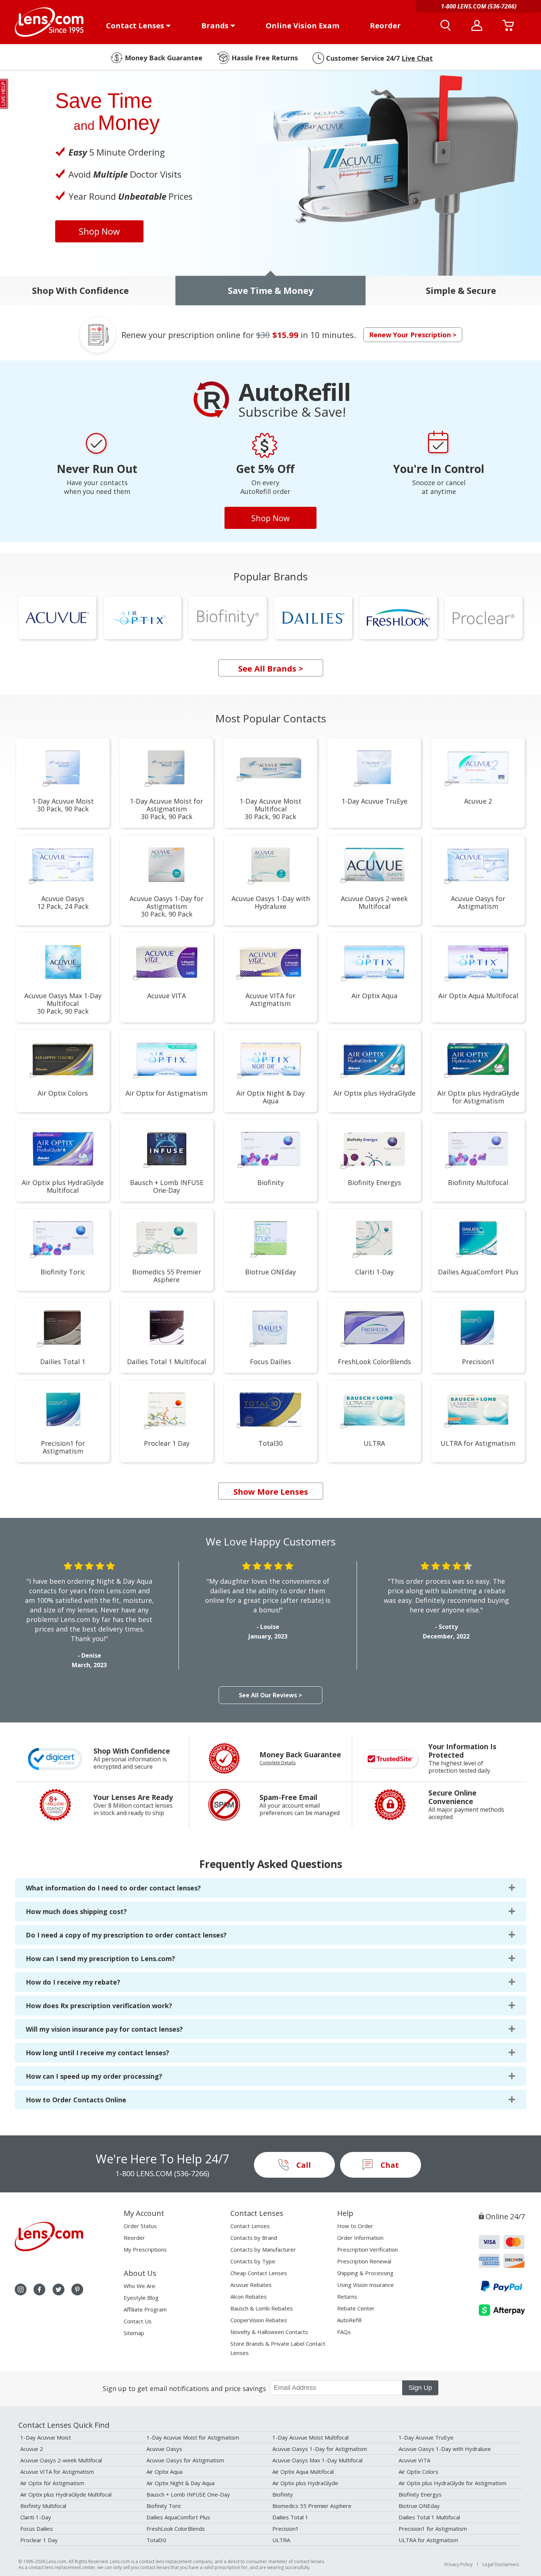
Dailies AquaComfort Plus (178, 2517)
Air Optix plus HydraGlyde (305, 2483)
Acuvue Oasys (164, 2449)
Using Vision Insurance (365, 2285)
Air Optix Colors (418, 2472)
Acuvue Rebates (251, 2285)
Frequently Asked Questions (271, 1864)
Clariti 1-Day (36, 2517)
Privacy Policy (459, 2564)
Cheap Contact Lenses (259, 2273)
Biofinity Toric (164, 2506)
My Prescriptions (145, 2249)
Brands (215, 26)
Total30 (156, 2540)
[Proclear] (484, 618)
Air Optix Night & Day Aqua (181, 2483)
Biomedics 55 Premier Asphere (312, 2506)
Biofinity (283, 2494)
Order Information (360, 2238)
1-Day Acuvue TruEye (426, 2437)
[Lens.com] (49, 22)
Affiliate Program (145, 2309)
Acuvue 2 (32, 2449)
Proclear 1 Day (39, 2540)
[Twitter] (59, 2289)
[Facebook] (39, 2289)
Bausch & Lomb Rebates (262, 2308)
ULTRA (281, 2540)
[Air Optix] (143, 618)
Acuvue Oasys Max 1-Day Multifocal (317, 2460)
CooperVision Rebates (259, 2320)
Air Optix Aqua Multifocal (303, 2472)
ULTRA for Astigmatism (428, 2540)
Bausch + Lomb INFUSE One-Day (188, 2494)
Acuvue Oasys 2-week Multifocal (61, 2460)
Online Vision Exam (303, 26)
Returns (347, 2296)
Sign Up (420, 2388)
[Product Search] (445, 25)
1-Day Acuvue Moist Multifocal (310, 2437)
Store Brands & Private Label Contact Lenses (278, 2348)
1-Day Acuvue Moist (46, 2437)
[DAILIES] (313, 618)
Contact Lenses (135, 26)
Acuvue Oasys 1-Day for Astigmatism (320, 2449)
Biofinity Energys (420, 2494)
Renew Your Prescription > (413, 335)
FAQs (344, 2332)
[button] (270, 291)
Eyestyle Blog (141, 2298)
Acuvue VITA (414, 2460)
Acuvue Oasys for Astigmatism (185, 2460)
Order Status (140, 2226)
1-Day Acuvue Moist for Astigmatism (193, 2437)
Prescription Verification (367, 2249)
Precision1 (286, 2529)
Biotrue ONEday (419, 2506)
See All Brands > (270, 668)
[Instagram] (21, 2289)
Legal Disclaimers (501, 2564)
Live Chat (417, 58)
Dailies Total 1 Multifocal (429, 2517)
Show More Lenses (271, 1491)
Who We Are (139, 2286)
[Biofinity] (228, 618)
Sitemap (134, 2333)
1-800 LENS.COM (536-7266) (162, 2173)
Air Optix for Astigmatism (52, 2483)
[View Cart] (508, 25)
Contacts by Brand (254, 2238)
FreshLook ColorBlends (176, 2529)
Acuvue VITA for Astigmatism (57, 2472)
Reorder (385, 26)
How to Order (355, 2226)
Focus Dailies (37, 2529)
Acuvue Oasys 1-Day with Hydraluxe (445, 2449)
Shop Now (99, 231)
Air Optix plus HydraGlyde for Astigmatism (452, 2483)
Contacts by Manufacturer (263, 2249)
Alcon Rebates (249, 2296)
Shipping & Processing (365, 2273)
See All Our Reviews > (270, 1695)
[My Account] (477, 25)
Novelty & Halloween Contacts (269, 2332)
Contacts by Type (253, 2261)
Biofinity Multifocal (43, 2506)
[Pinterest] (77, 2289)
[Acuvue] (57, 618)
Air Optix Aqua (165, 2472)
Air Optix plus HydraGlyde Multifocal (66, 2494)
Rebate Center (356, 2308)
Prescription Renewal (364, 2261)
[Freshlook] (399, 618)
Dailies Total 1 (290, 2517)
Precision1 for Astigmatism (433, 2529)
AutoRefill (349, 2320)
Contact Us (138, 2321)
